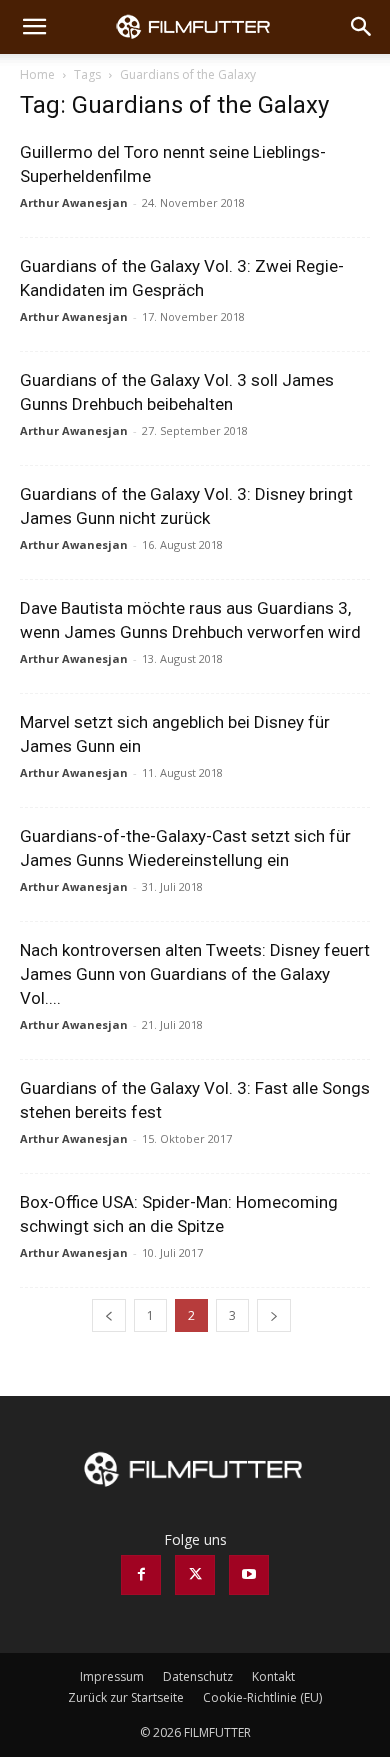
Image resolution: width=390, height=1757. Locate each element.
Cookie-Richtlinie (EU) (262, 1697)
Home (37, 74)
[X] (195, 1575)
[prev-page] (109, 1315)
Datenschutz (198, 1676)
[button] (34, 27)
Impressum (112, 1676)
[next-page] (274, 1315)
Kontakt (273, 1676)
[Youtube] (249, 1575)
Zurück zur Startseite (126, 1697)
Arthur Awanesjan (74, 202)
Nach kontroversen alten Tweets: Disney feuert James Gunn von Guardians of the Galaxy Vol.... (195, 974)
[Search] (362, 27)
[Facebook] (141, 1575)
